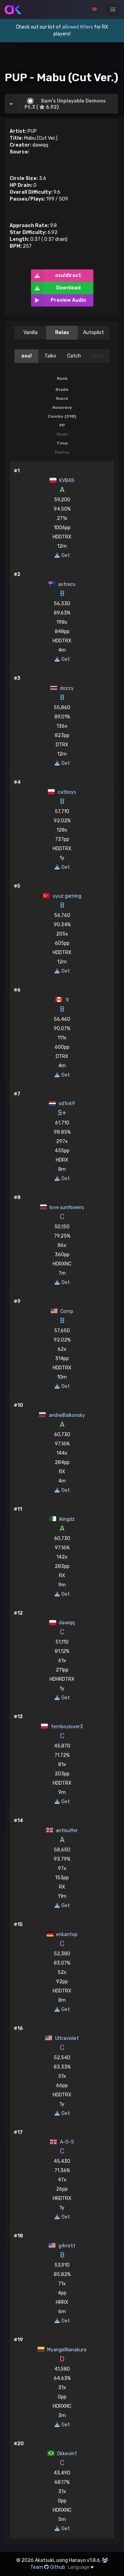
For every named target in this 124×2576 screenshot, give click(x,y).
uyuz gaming (66, 896)
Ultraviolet (66, 2038)
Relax (62, 333)
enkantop (66, 1934)
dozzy (66, 688)
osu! (27, 356)
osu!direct (68, 275)
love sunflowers (66, 1207)
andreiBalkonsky (66, 1415)
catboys (66, 792)
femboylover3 (66, 1727)
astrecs (66, 584)
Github (58, 2567)
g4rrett (66, 2246)
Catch (74, 356)
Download (68, 288)
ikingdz (66, 1519)
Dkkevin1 (66, 2454)
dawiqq (66, 1623)
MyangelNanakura (66, 2350)
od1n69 (66, 1104)
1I (66, 1000)
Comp (66, 1311)
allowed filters (77, 27)
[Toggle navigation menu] (113, 10)
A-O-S (66, 2142)
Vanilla (30, 333)
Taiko (50, 356)
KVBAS (66, 480)
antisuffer (66, 1831)
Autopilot (94, 333)
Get (65, 555)
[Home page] (13, 10)
